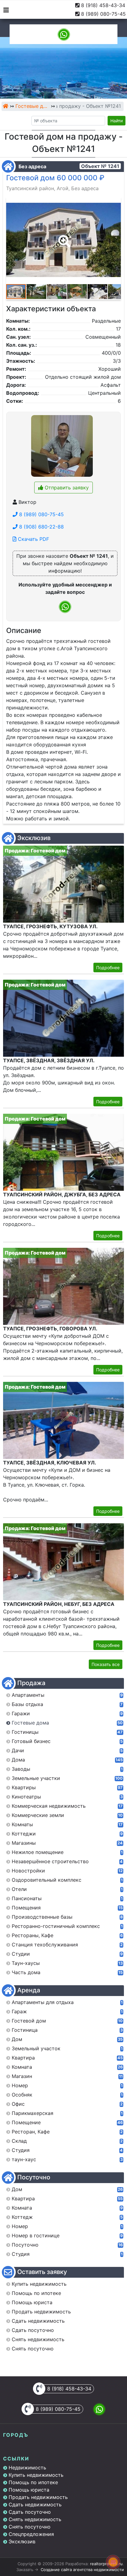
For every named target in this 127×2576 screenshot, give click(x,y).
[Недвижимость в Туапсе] (6, 106)
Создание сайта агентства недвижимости (82, 2570)
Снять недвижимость (35, 2519)
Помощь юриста (29, 2490)
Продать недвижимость (38, 2497)
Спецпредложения (31, 2534)
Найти (117, 121)
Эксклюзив (22, 2541)
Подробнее (108, 968)
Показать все (106, 1664)
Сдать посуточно (30, 2512)
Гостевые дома (32, 106)
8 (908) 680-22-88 (41, 527)
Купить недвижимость (36, 2475)
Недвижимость (27, 2468)
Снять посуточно (30, 2527)
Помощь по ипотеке (33, 2482)
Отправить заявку (66, 488)
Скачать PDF (33, 539)
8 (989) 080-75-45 (103, 14)
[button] (63, 237)
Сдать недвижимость (35, 2505)
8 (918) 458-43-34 (103, 5)
